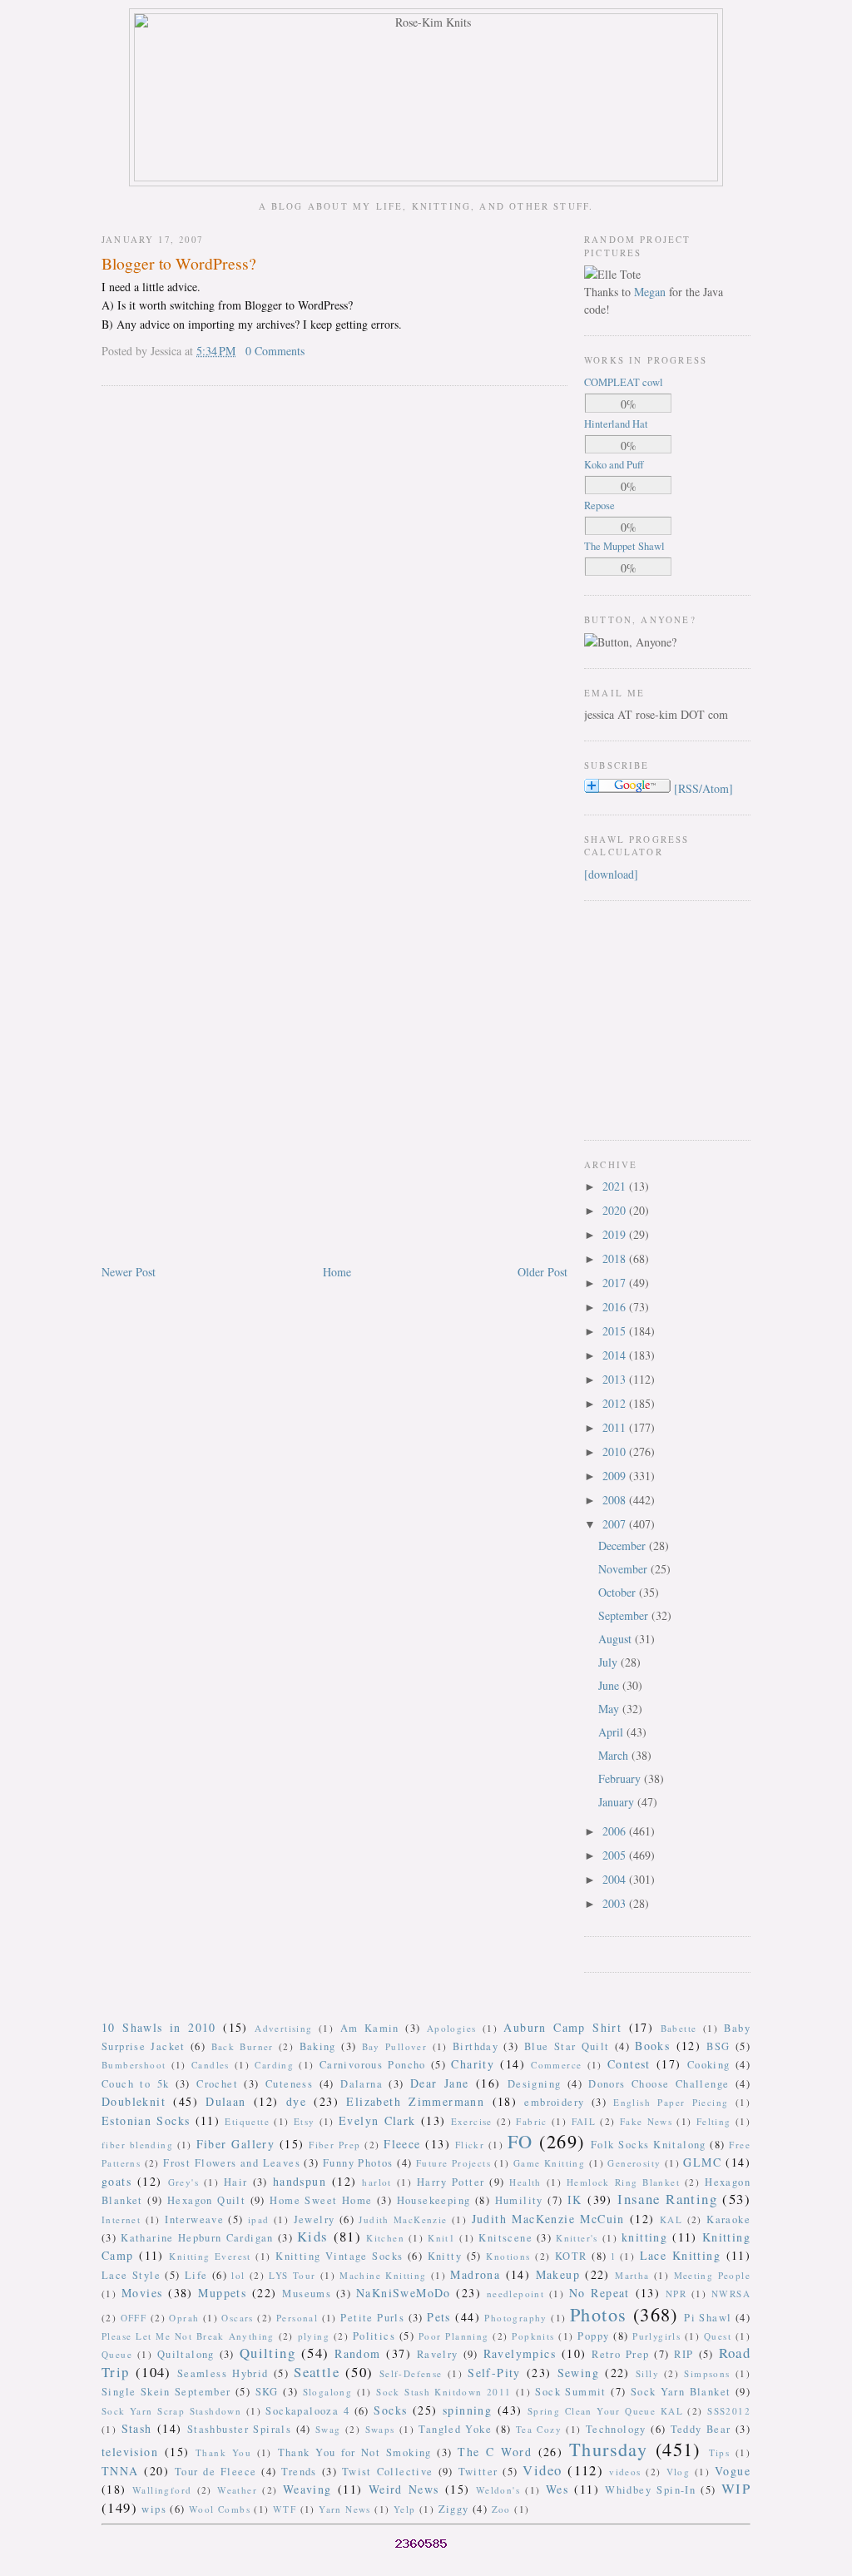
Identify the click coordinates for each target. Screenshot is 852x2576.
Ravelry (438, 2354)
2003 (616, 1903)
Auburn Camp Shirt (562, 2027)
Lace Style (131, 2275)
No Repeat (599, 2293)
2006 (616, 1831)
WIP (736, 2488)
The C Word (495, 2452)
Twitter (478, 2472)
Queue (117, 2354)
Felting (714, 2121)
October (619, 1592)
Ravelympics (520, 2353)
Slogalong (328, 2392)
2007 (616, 1524)
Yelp (405, 2509)
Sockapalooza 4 (307, 2411)
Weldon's (498, 2490)
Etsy (305, 2121)
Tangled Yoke (455, 2429)
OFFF (134, 2318)
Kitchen (385, 2238)
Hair (236, 2182)
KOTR (571, 2256)
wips (154, 2509)
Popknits (533, 2336)
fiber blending (137, 2145)
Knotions (508, 2256)
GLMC (702, 2162)
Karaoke (728, 2219)
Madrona (475, 2274)
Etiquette (247, 2121)
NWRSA (731, 2294)
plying (314, 2336)
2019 (616, 1234)
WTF (285, 2509)
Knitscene (505, 2238)
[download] (611, 874)
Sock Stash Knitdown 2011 (443, 2392)
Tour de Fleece (216, 2472)
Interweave (194, 2219)
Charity (473, 2064)
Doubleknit (134, 2101)
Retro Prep (620, 2354)
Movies (142, 2293)
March (615, 1755)
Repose (599, 505)
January (618, 1802)
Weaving (307, 2489)
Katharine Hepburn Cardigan (197, 2238)
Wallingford (162, 2490)
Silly (647, 2373)
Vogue (733, 2471)
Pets (439, 2317)
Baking (318, 2046)
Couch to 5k (135, 2084)
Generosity (634, 2163)
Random (357, 2353)
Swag (328, 2429)
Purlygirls (656, 2336)
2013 (616, 1379)
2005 (616, 1855)
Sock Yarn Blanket (681, 2392)
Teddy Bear (701, 2429)
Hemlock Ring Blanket (623, 2182)
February (621, 1778)
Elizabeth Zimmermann (415, 2101)
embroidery (554, 2102)
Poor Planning (454, 2336)
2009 (616, 1476)
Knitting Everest (210, 2256)
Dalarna (362, 2084)
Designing (535, 2084)
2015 (616, 1331)
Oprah (184, 2318)
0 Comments (275, 351)
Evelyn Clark (377, 2120)
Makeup (558, 2274)
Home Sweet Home (321, 2200)
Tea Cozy (539, 2429)
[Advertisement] (634, 1018)
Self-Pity (494, 2373)
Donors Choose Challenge (659, 2084)
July (609, 1662)
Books (652, 2046)
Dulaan (225, 2101)
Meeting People (713, 2275)
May (610, 1709)
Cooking (709, 2065)
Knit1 (441, 2238)
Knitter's (577, 2238)
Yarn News (345, 2509)
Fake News (646, 2121)
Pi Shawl (708, 2318)
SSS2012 (729, 2411)
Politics (374, 2336)
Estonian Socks (146, 2120)
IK (575, 2200)
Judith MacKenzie (403, 2219)
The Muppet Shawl (624, 546)
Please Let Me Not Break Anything (188, 2336)
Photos (598, 2314)
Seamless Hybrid (223, 2373)
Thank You (223, 2452)
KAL (671, 2219)
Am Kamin (370, 2028)
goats (116, 2181)
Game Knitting (549, 2163)
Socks (390, 2410)
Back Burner (243, 2046)
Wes (557, 2489)
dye (296, 2101)
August (617, 1639)
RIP (684, 2354)
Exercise (472, 2121)
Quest (718, 2336)
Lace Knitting (680, 2255)
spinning (467, 2410)
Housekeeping (434, 2200)
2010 (616, 1451)
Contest (629, 2064)
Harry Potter (451, 2182)
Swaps (380, 2429)
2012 (616, 1403)
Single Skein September (166, 2392)
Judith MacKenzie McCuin (548, 2219)
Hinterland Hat (616, 424)
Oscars (237, 2318)
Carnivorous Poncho (373, 2065)
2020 (616, 1210)
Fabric (531, 2121)
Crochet (217, 2084)
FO (520, 2141)
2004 (616, 1879)
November (624, 1569)
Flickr (470, 2145)
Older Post (542, 1272)
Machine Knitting (383, 2275)
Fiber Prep (334, 2145)
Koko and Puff (614, 465)
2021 (616, 1186)
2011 (616, 1427)
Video (542, 2470)
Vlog (679, 2472)
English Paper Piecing (671, 2102)
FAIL (584, 2121)
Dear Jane (440, 2083)
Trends (299, 2472)
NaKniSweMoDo (404, 2293)
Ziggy (454, 2509)
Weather (237, 2490)
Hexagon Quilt (206, 2200)
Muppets (222, 2293)
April (612, 1732)
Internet (121, 2219)
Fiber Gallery (236, 2144)
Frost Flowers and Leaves (232, 2163)
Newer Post (129, 1272)
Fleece (402, 2144)
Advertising (283, 2028)
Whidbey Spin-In (650, 2490)
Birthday (476, 2046)
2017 (616, 1283)
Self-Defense (411, 2373)
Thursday (608, 2449)
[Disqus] (334, 612)
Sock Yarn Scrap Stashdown (171, 2411)
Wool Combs (220, 2509)
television (130, 2452)
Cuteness (289, 2084)
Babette (679, 2028)
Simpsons (707, 2373)
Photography (515, 2318)
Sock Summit (570, 2392)
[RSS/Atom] (703, 788)
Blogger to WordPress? (179, 263)
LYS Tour (292, 2275)
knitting (644, 2237)
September (625, 1615)
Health (525, 2182)
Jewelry (315, 2219)
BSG (718, 2046)
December (624, 1546)
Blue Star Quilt (567, 2046)
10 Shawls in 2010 (159, 2027)
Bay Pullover (395, 2046)
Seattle (317, 2372)
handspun (300, 2181)
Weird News (404, 2489)
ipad (259, 2219)
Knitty (445, 2256)
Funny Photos (358, 2163)
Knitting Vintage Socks (339, 2256)
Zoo (501, 2509)
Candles (211, 2065)
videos (625, 2472)
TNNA (120, 2471)
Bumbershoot (134, 2065)
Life (196, 2275)
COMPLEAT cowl (624, 382)
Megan (650, 292)
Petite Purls (372, 2318)
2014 (616, 1355)
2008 (616, 1500)
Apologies (452, 2028)
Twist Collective (388, 2472)
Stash (137, 2428)
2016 (616, 1307)
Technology (616, 2429)
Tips (720, 2452)
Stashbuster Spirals (240, 2429)
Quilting (267, 2353)
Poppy (593, 2336)
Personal (297, 2318)
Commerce (556, 2065)
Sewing (578, 2373)
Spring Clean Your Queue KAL (605, 2411)
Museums (307, 2294)
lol (238, 2275)
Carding (274, 2065)
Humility (519, 2200)
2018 (616, 1258)
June (610, 1685)
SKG (267, 2392)
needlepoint (515, 2294)
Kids (313, 2236)
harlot (376, 2182)
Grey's (183, 2182)
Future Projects (453, 2163)
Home (337, 1272)
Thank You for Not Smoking (355, 2452)
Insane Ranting (667, 2199)
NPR (676, 2294)
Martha (632, 2275)
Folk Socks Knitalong (649, 2145)
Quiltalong (186, 2354)
